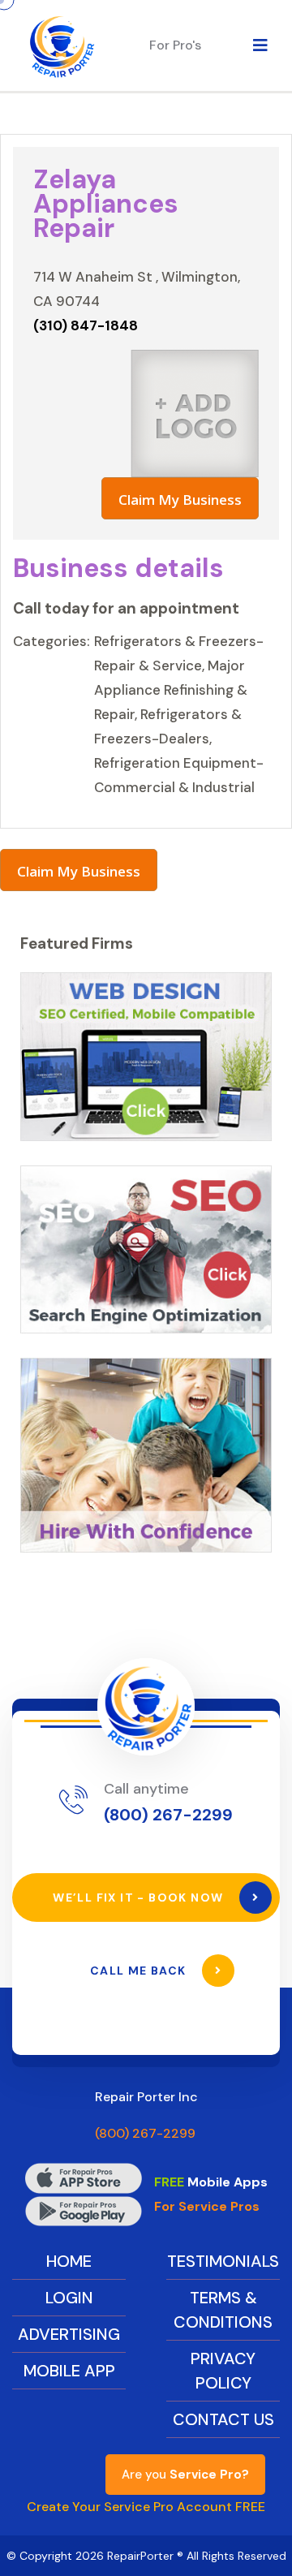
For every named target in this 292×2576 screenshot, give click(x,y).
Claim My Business (180, 500)
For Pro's (175, 45)
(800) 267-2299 (168, 1815)
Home (69, 2261)
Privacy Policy (223, 2371)
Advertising (69, 2334)
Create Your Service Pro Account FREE (146, 2507)
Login (69, 2298)
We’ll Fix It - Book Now (140, 1898)
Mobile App (69, 2371)
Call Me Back (140, 1971)
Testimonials (223, 2261)
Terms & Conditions (223, 2310)
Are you (185, 2475)
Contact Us (223, 2419)
